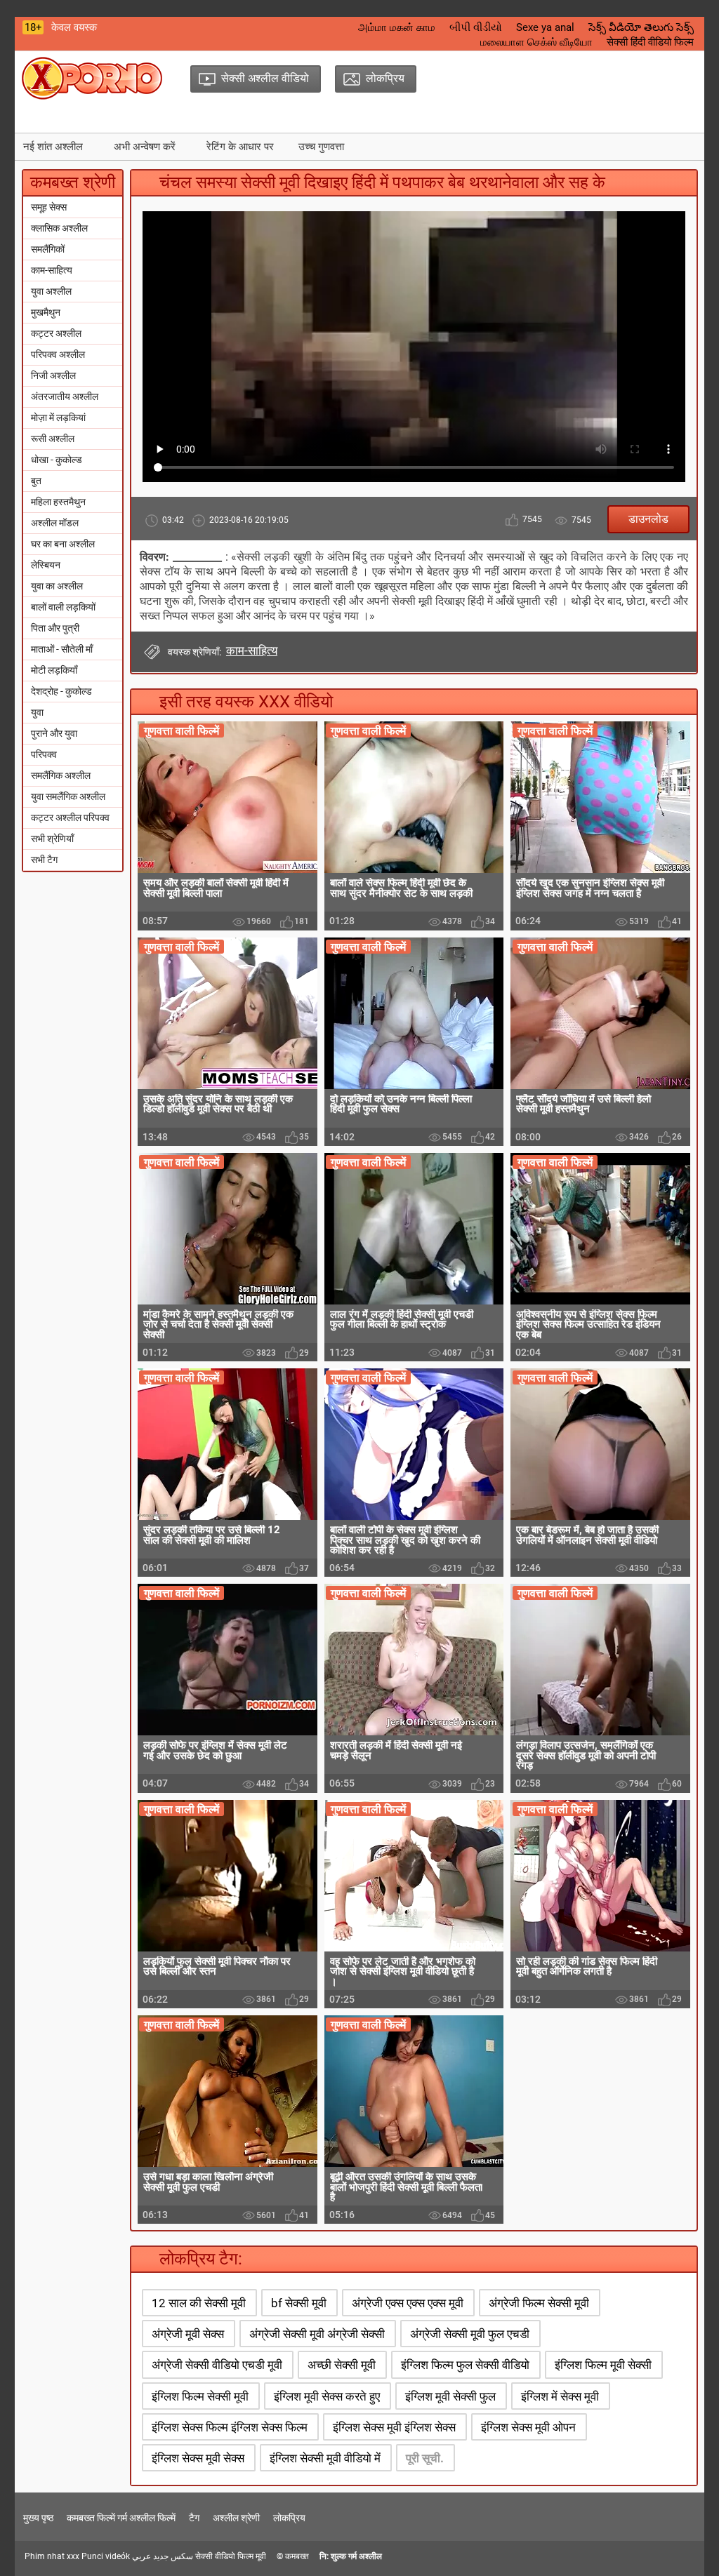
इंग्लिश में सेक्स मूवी (560, 2396)
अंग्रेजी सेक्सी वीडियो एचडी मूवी (217, 2365)
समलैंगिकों (48, 249)
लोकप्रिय (289, 2518)
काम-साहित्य (52, 270)
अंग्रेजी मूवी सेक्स (188, 2334)
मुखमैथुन (46, 312)
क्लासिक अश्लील (59, 228)
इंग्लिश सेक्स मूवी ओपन (528, 2427)
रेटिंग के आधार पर (240, 147)
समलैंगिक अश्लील (61, 775)
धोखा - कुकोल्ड (57, 460)
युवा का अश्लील (57, 586)
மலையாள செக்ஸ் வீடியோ (536, 42)
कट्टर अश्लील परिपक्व (70, 817)
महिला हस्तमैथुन (58, 502)
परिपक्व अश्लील (58, 354)
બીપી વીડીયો (476, 27)
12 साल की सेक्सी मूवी (199, 2303)
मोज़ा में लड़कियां (58, 418)
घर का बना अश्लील (63, 544)
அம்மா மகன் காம (397, 27)
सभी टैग (44, 860)
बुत (36, 481)
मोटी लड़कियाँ (54, 670)
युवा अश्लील (51, 291)
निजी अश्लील (53, 375)
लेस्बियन (46, 565)
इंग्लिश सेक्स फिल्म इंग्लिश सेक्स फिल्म (230, 2427)
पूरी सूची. (425, 2458)
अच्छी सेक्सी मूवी (342, 2365)
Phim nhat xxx (52, 2556)
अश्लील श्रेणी (236, 2518)
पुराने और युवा (54, 733)
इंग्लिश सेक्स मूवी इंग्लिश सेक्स (394, 2427)
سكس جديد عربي (163, 2556)
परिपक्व (44, 754)
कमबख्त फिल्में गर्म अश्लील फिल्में (121, 2518)
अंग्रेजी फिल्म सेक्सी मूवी (539, 2303)
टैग (194, 2518)
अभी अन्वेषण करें (145, 147)
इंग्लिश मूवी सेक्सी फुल (450, 2396)
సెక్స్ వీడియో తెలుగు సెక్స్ (641, 27)
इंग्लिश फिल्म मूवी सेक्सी (603, 2365)
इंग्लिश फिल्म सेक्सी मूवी (200, 2396)
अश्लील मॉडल (55, 523)
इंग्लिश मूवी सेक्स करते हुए (327, 2396)
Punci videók (106, 2556)
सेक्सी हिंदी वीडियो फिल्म (650, 42)
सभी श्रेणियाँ (52, 839)
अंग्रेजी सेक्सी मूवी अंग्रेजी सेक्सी (317, 2334)
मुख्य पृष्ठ (38, 2518)
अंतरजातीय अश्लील (65, 396)
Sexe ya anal (545, 27)
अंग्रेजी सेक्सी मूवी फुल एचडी (470, 2334)
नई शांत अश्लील (53, 147)
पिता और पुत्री (55, 628)
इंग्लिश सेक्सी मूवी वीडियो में (325, 2458)
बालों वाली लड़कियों (63, 607)
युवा (37, 712)
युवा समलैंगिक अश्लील (68, 796)
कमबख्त (297, 2556)
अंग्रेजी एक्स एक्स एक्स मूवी (408, 2303)
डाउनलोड (648, 519)
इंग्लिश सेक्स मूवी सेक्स (198, 2458)
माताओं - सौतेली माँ (62, 649)
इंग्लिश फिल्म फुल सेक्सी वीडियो (465, 2365)
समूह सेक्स (49, 207)
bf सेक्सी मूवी (299, 2303)
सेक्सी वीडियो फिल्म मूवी (231, 2556)
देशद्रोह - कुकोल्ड (61, 691)
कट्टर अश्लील (56, 333)
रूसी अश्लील (53, 439)
